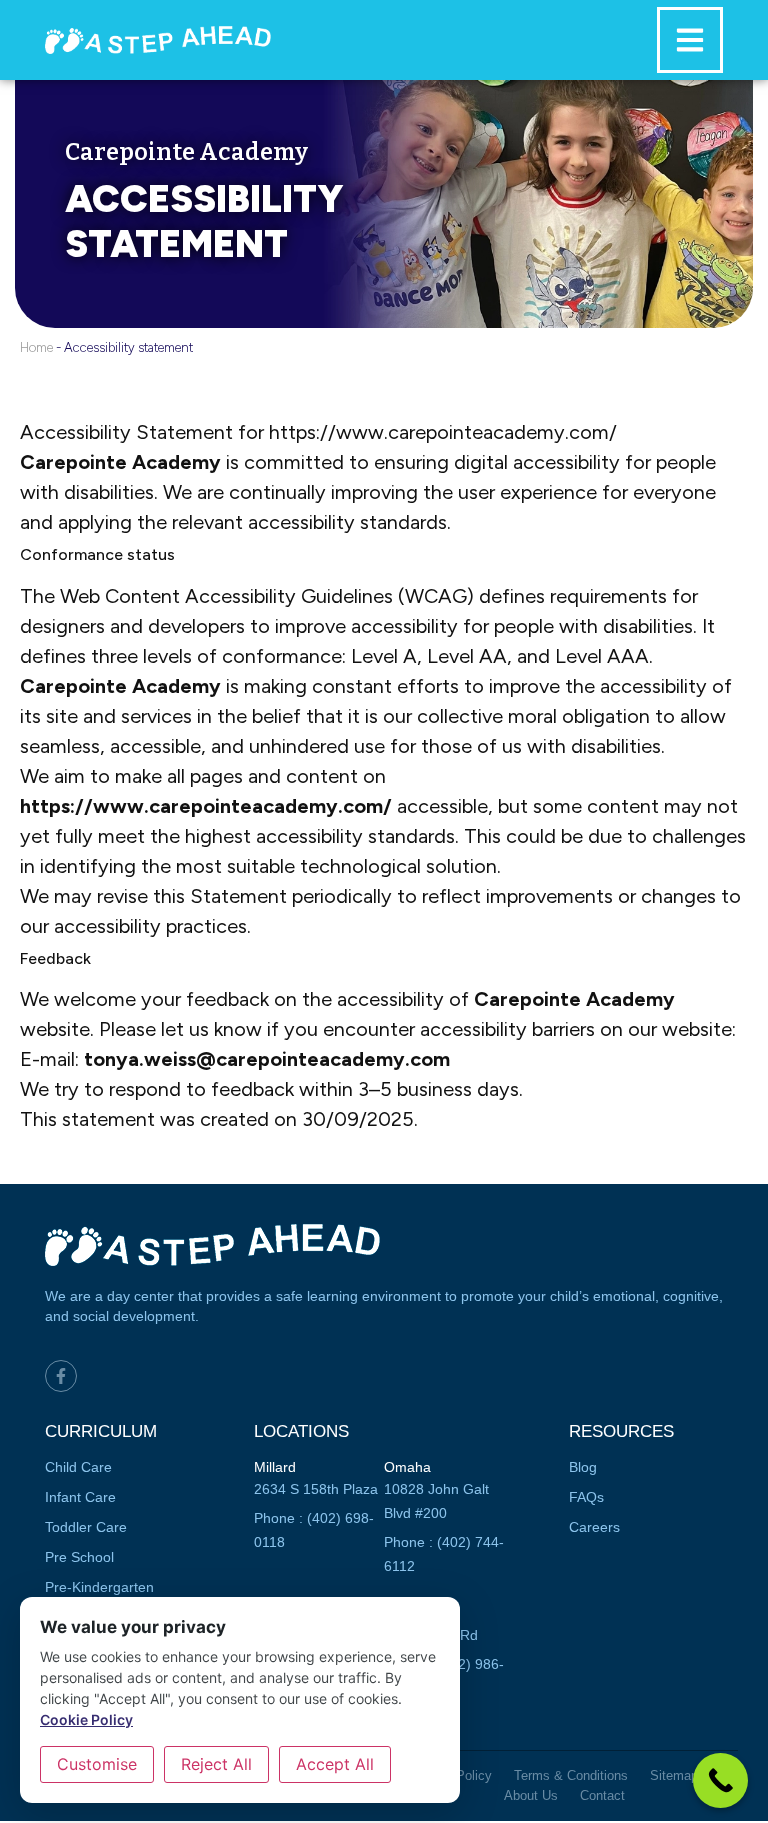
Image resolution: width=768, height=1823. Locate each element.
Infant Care (80, 1497)
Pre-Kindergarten (99, 1587)
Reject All (216, 1764)
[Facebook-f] (61, 1376)
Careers (594, 1527)
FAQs (586, 1497)
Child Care (78, 1467)
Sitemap (674, 1775)
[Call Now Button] (720, 1780)
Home (36, 347)
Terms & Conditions (571, 1775)
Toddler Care (86, 1527)
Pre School (79, 1557)
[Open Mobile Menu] (690, 40)
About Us (531, 1795)
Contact (602, 1795)
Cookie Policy (86, 1719)
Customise (97, 1764)
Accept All (335, 1764)
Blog (583, 1467)
